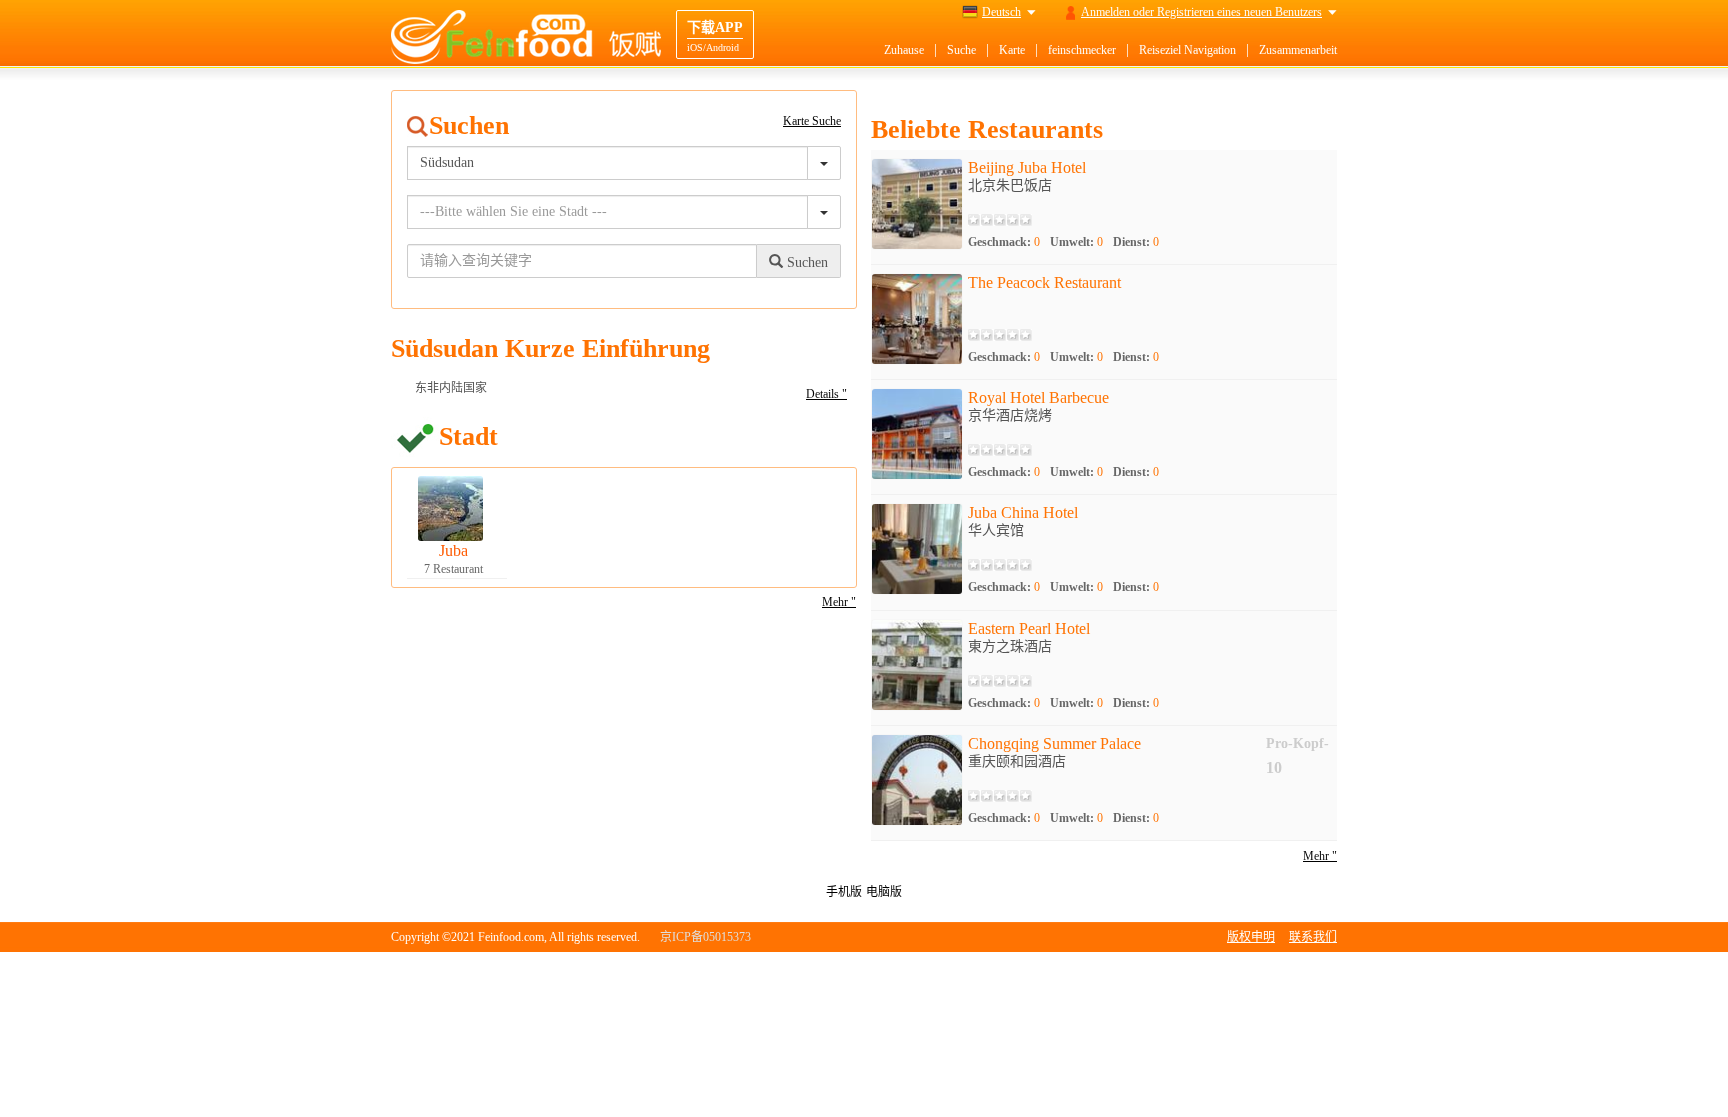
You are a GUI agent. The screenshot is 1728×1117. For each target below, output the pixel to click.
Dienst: (1136, 242)
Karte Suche (812, 121)
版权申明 (1251, 937)
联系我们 (1313, 937)
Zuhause (904, 50)
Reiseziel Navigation (1187, 50)
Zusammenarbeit (1298, 50)
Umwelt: (1076, 242)
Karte (1012, 50)
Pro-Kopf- (1297, 743)
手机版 (844, 892)
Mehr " (839, 602)
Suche (961, 50)
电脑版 (884, 892)
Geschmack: (1004, 242)
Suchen (805, 262)
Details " (826, 394)
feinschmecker (1082, 50)
